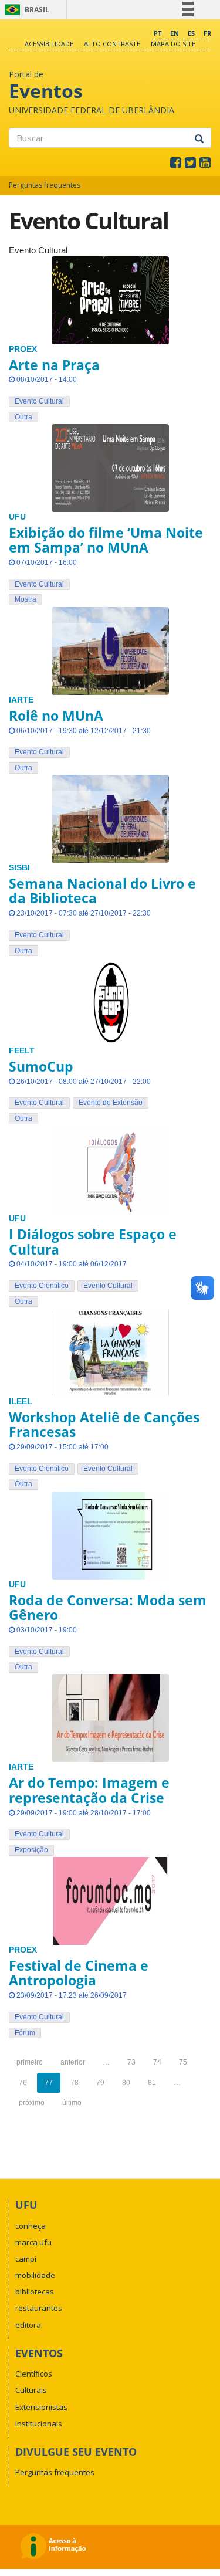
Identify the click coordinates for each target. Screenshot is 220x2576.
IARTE (21, 700)
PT (158, 33)
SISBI (19, 868)
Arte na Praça (54, 365)
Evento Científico (42, 1286)
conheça (31, 2226)
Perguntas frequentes (45, 185)
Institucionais (39, 2424)
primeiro (30, 2062)
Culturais (31, 2390)
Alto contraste (112, 44)
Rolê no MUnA (56, 716)
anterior (73, 2062)
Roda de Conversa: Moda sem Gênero (108, 1607)
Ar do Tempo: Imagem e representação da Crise (89, 1790)
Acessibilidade (49, 44)
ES (191, 33)
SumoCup (41, 1066)
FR (207, 33)
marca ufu (33, 2242)
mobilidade (35, 2275)
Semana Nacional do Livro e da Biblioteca (102, 891)
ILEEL (21, 1401)
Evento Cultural (39, 401)
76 (23, 2083)
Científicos (34, 2374)
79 (100, 2083)
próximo (32, 2103)
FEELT (22, 1051)
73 (131, 2062)
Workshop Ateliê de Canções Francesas (104, 1424)
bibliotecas (35, 2292)
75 (183, 2062)
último (72, 2103)
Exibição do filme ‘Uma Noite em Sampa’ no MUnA (106, 540)
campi (26, 2259)
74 (157, 2062)
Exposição (31, 1850)
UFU (17, 517)
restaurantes (39, 2308)
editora (28, 2325)
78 (75, 2083)
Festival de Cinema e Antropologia (79, 1973)
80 (126, 2083)
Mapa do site (173, 44)
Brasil (25, 10)
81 (152, 2083)
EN (175, 33)
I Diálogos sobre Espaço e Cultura (93, 1241)
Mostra (26, 599)
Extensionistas (41, 2407)
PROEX (23, 349)
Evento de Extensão (111, 1103)
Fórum (25, 2033)
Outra (23, 417)
